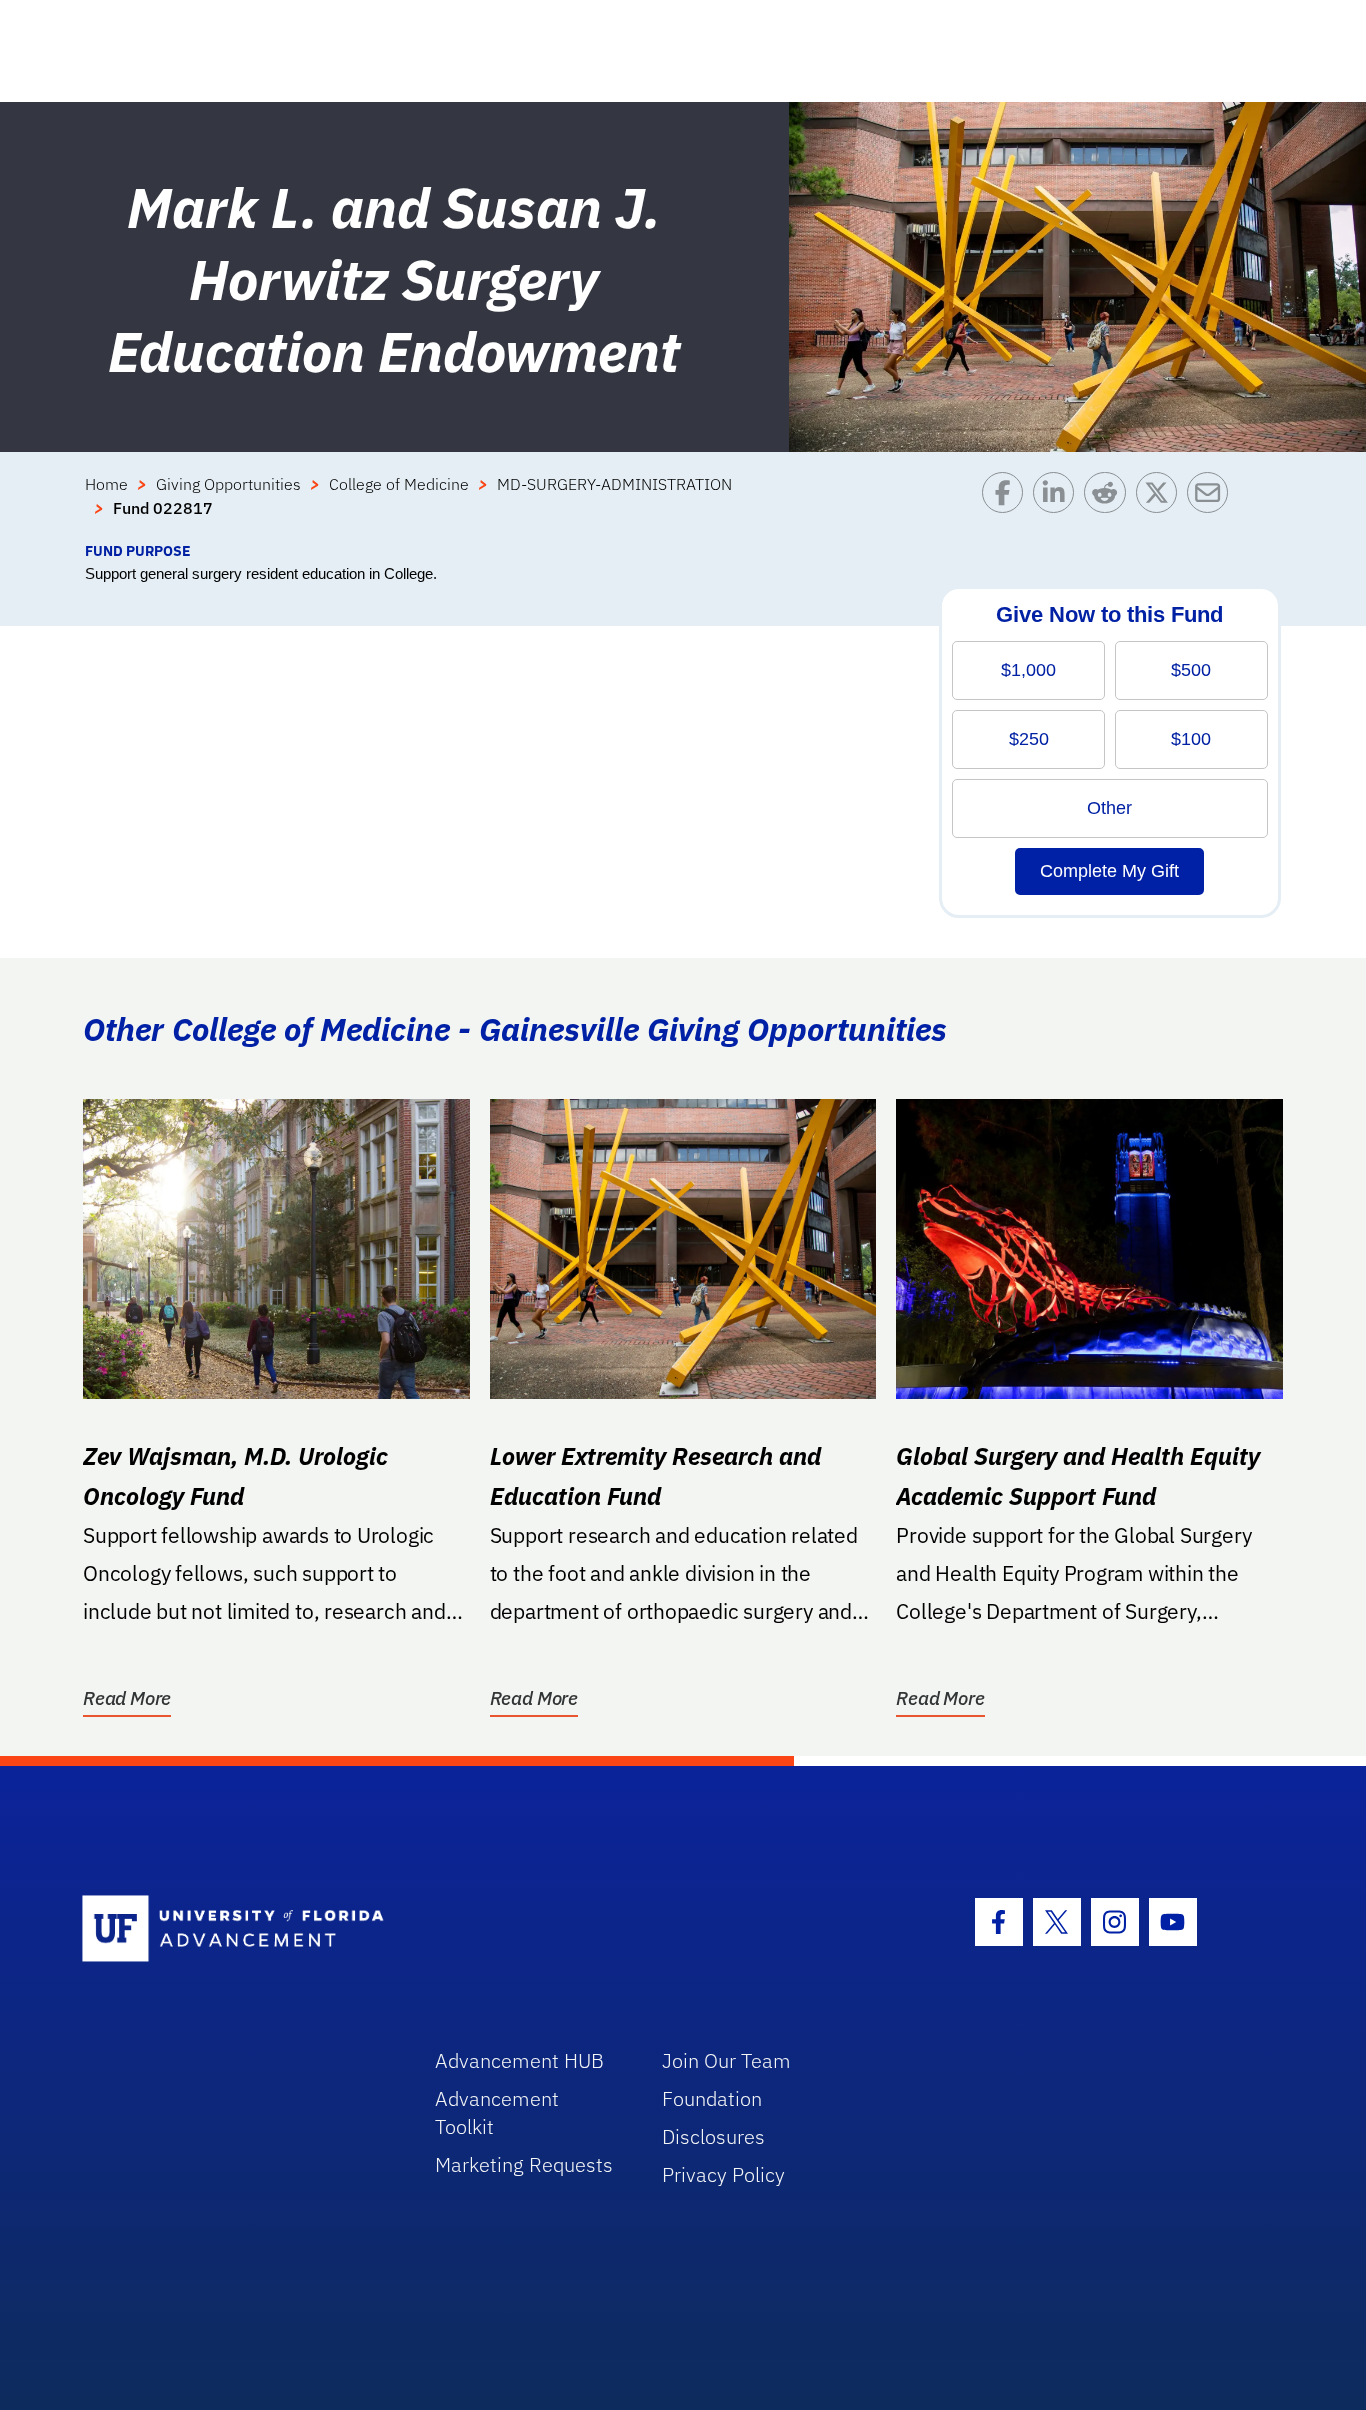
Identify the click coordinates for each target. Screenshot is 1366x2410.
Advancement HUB (519, 2060)
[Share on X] (1161, 506)
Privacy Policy (723, 2174)
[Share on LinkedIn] (1058, 506)
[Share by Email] (1212, 506)
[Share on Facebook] (1007, 506)
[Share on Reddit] (1109, 506)
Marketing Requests (524, 2164)
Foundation (712, 2098)
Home (106, 484)
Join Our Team (726, 2060)
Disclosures (713, 2136)
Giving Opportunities (228, 484)
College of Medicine (399, 484)
